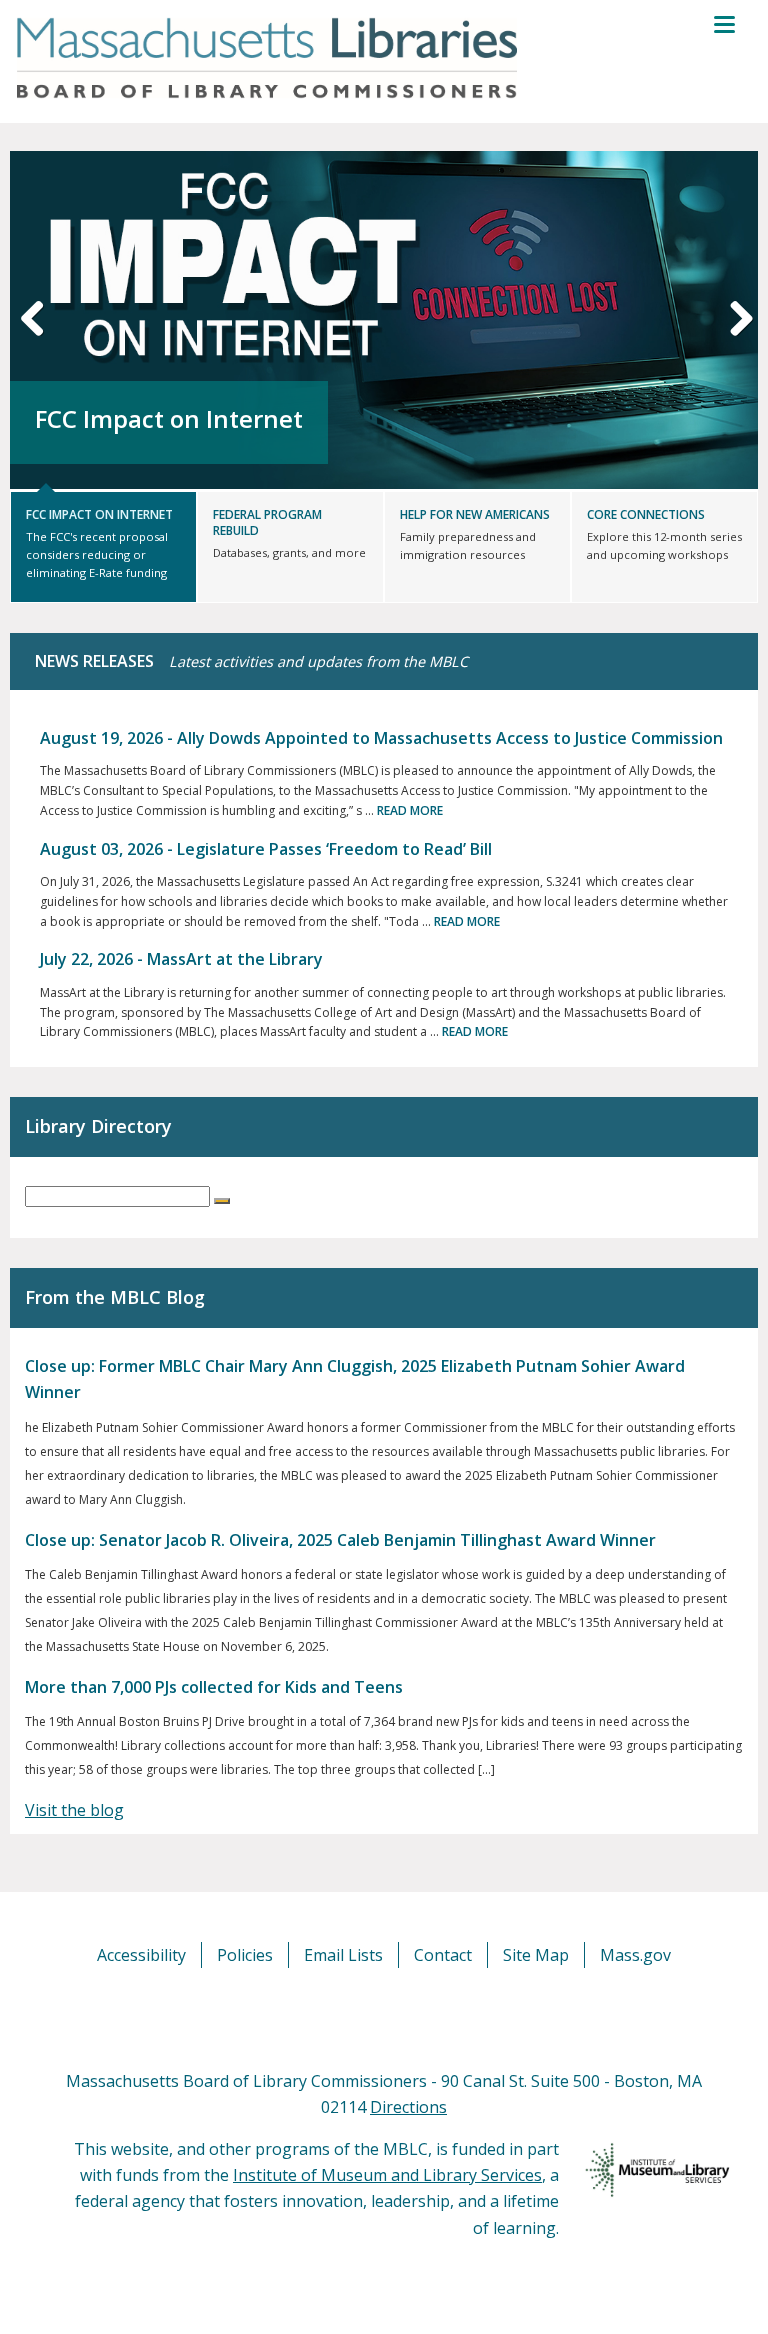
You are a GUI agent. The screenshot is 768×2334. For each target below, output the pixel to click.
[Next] (735, 317)
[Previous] (33, 317)
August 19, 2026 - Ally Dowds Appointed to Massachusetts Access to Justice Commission (381, 738)
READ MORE (410, 810)
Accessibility (141, 1955)
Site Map (536, 1955)
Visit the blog (74, 1810)
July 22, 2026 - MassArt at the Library (181, 959)
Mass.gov (635, 1955)
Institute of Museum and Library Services (387, 2175)
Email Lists (343, 1955)
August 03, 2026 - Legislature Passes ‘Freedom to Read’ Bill (266, 849)
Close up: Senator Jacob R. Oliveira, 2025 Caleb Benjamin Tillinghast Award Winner (340, 1540)
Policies (245, 1955)
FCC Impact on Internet (169, 419)
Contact (443, 1955)
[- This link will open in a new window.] (406, 2017)
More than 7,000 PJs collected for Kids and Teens (214, 1687)
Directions (408, 2107)
